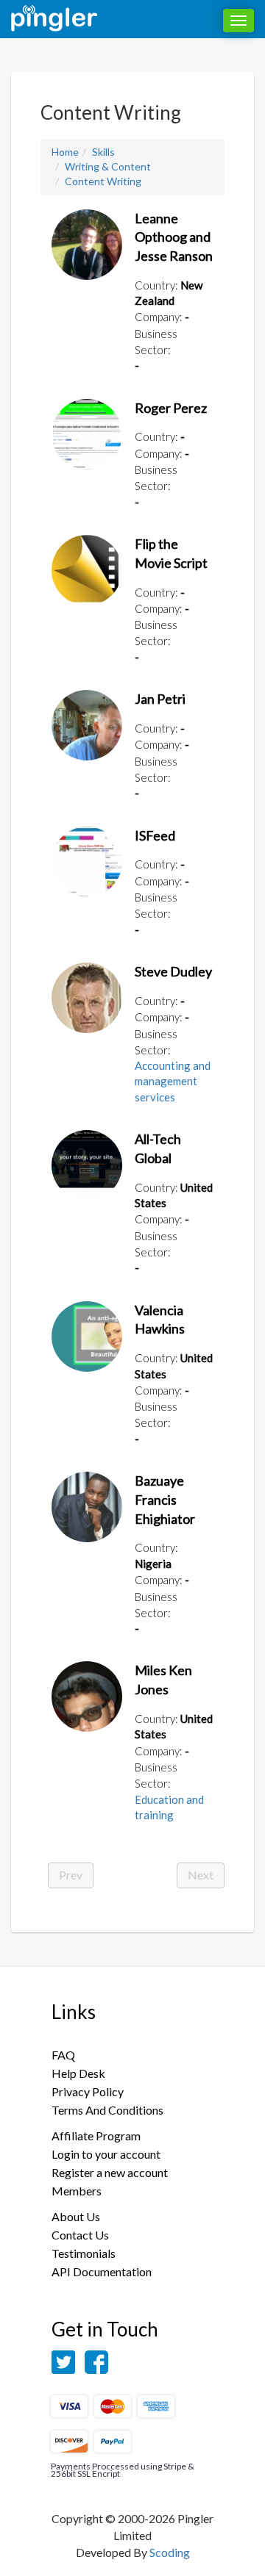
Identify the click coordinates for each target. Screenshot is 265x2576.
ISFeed (155, 835)
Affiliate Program (96, 2136)
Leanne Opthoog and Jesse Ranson (174, 237)
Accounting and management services (173, 1081)
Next (201, 1875)
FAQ (63, 2055)
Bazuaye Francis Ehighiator (165, 1499)
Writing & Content (108, 166)
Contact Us (80, 2235)
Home (65, 152)
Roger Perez (171, 408)
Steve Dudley (173, 971)
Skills (103, 152)
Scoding (170, 2552)
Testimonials (84, 2253)
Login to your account (106, 2154)
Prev (71, 1875)
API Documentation (102, 2271)
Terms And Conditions (107, 2110)
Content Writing (103, 181)
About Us (76, 2216)
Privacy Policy (88, 2091)
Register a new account (110, 2172)
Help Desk (78, 2073)
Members (77, 2191)
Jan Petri (160, 699)
